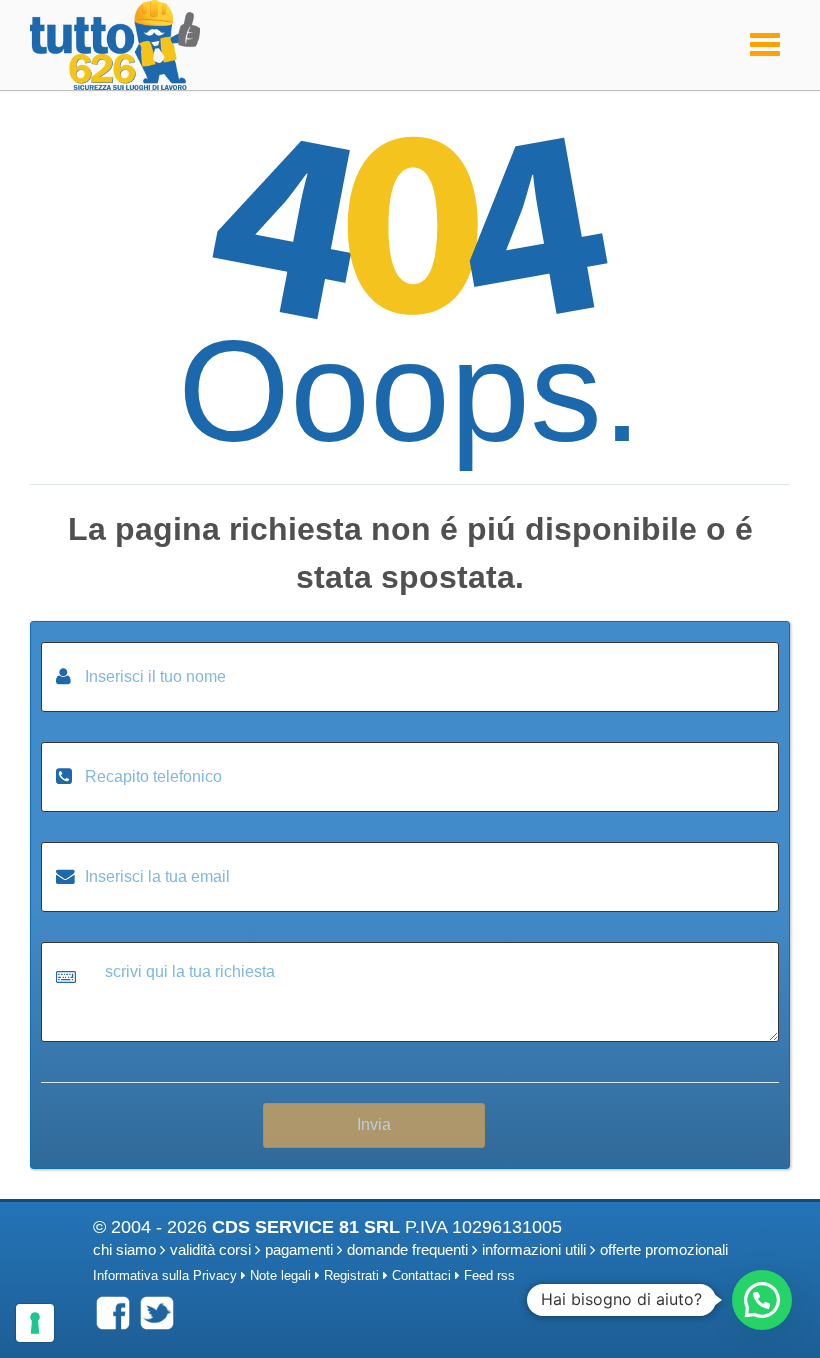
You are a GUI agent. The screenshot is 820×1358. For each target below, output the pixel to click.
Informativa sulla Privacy (165, 1276)
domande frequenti (407, 1249)
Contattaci (421, 1276)
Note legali (280, 1276)
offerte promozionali (664, 1249)
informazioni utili (534, 1249)
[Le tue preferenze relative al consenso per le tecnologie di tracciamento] (35, 1323)
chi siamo (124, 1249)
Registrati (351, 1276)
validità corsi (210, 1249)
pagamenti (299, 1249)
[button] (762, 1300)
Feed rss (489, 1276)
